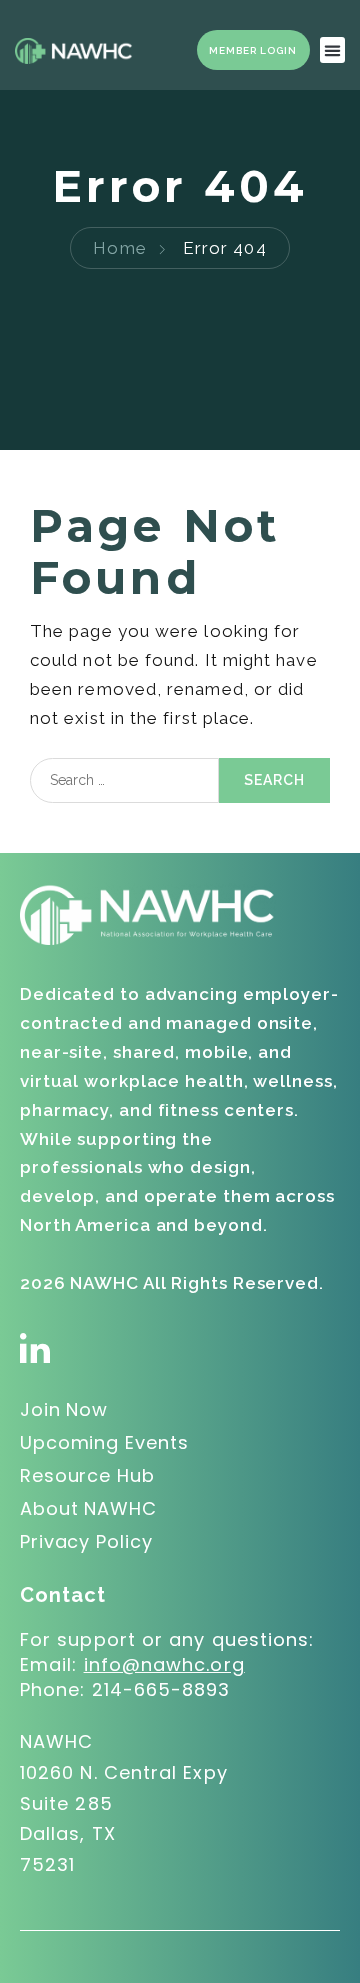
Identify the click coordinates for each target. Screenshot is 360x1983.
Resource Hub (87, 1475)
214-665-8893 (161, 1689)
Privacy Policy (86, 1541)
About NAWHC (88, 1508)
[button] (333, 50)
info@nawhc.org (164, 1664)
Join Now (64, 1409)
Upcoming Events (104, 1442)
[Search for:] (124, 780)
